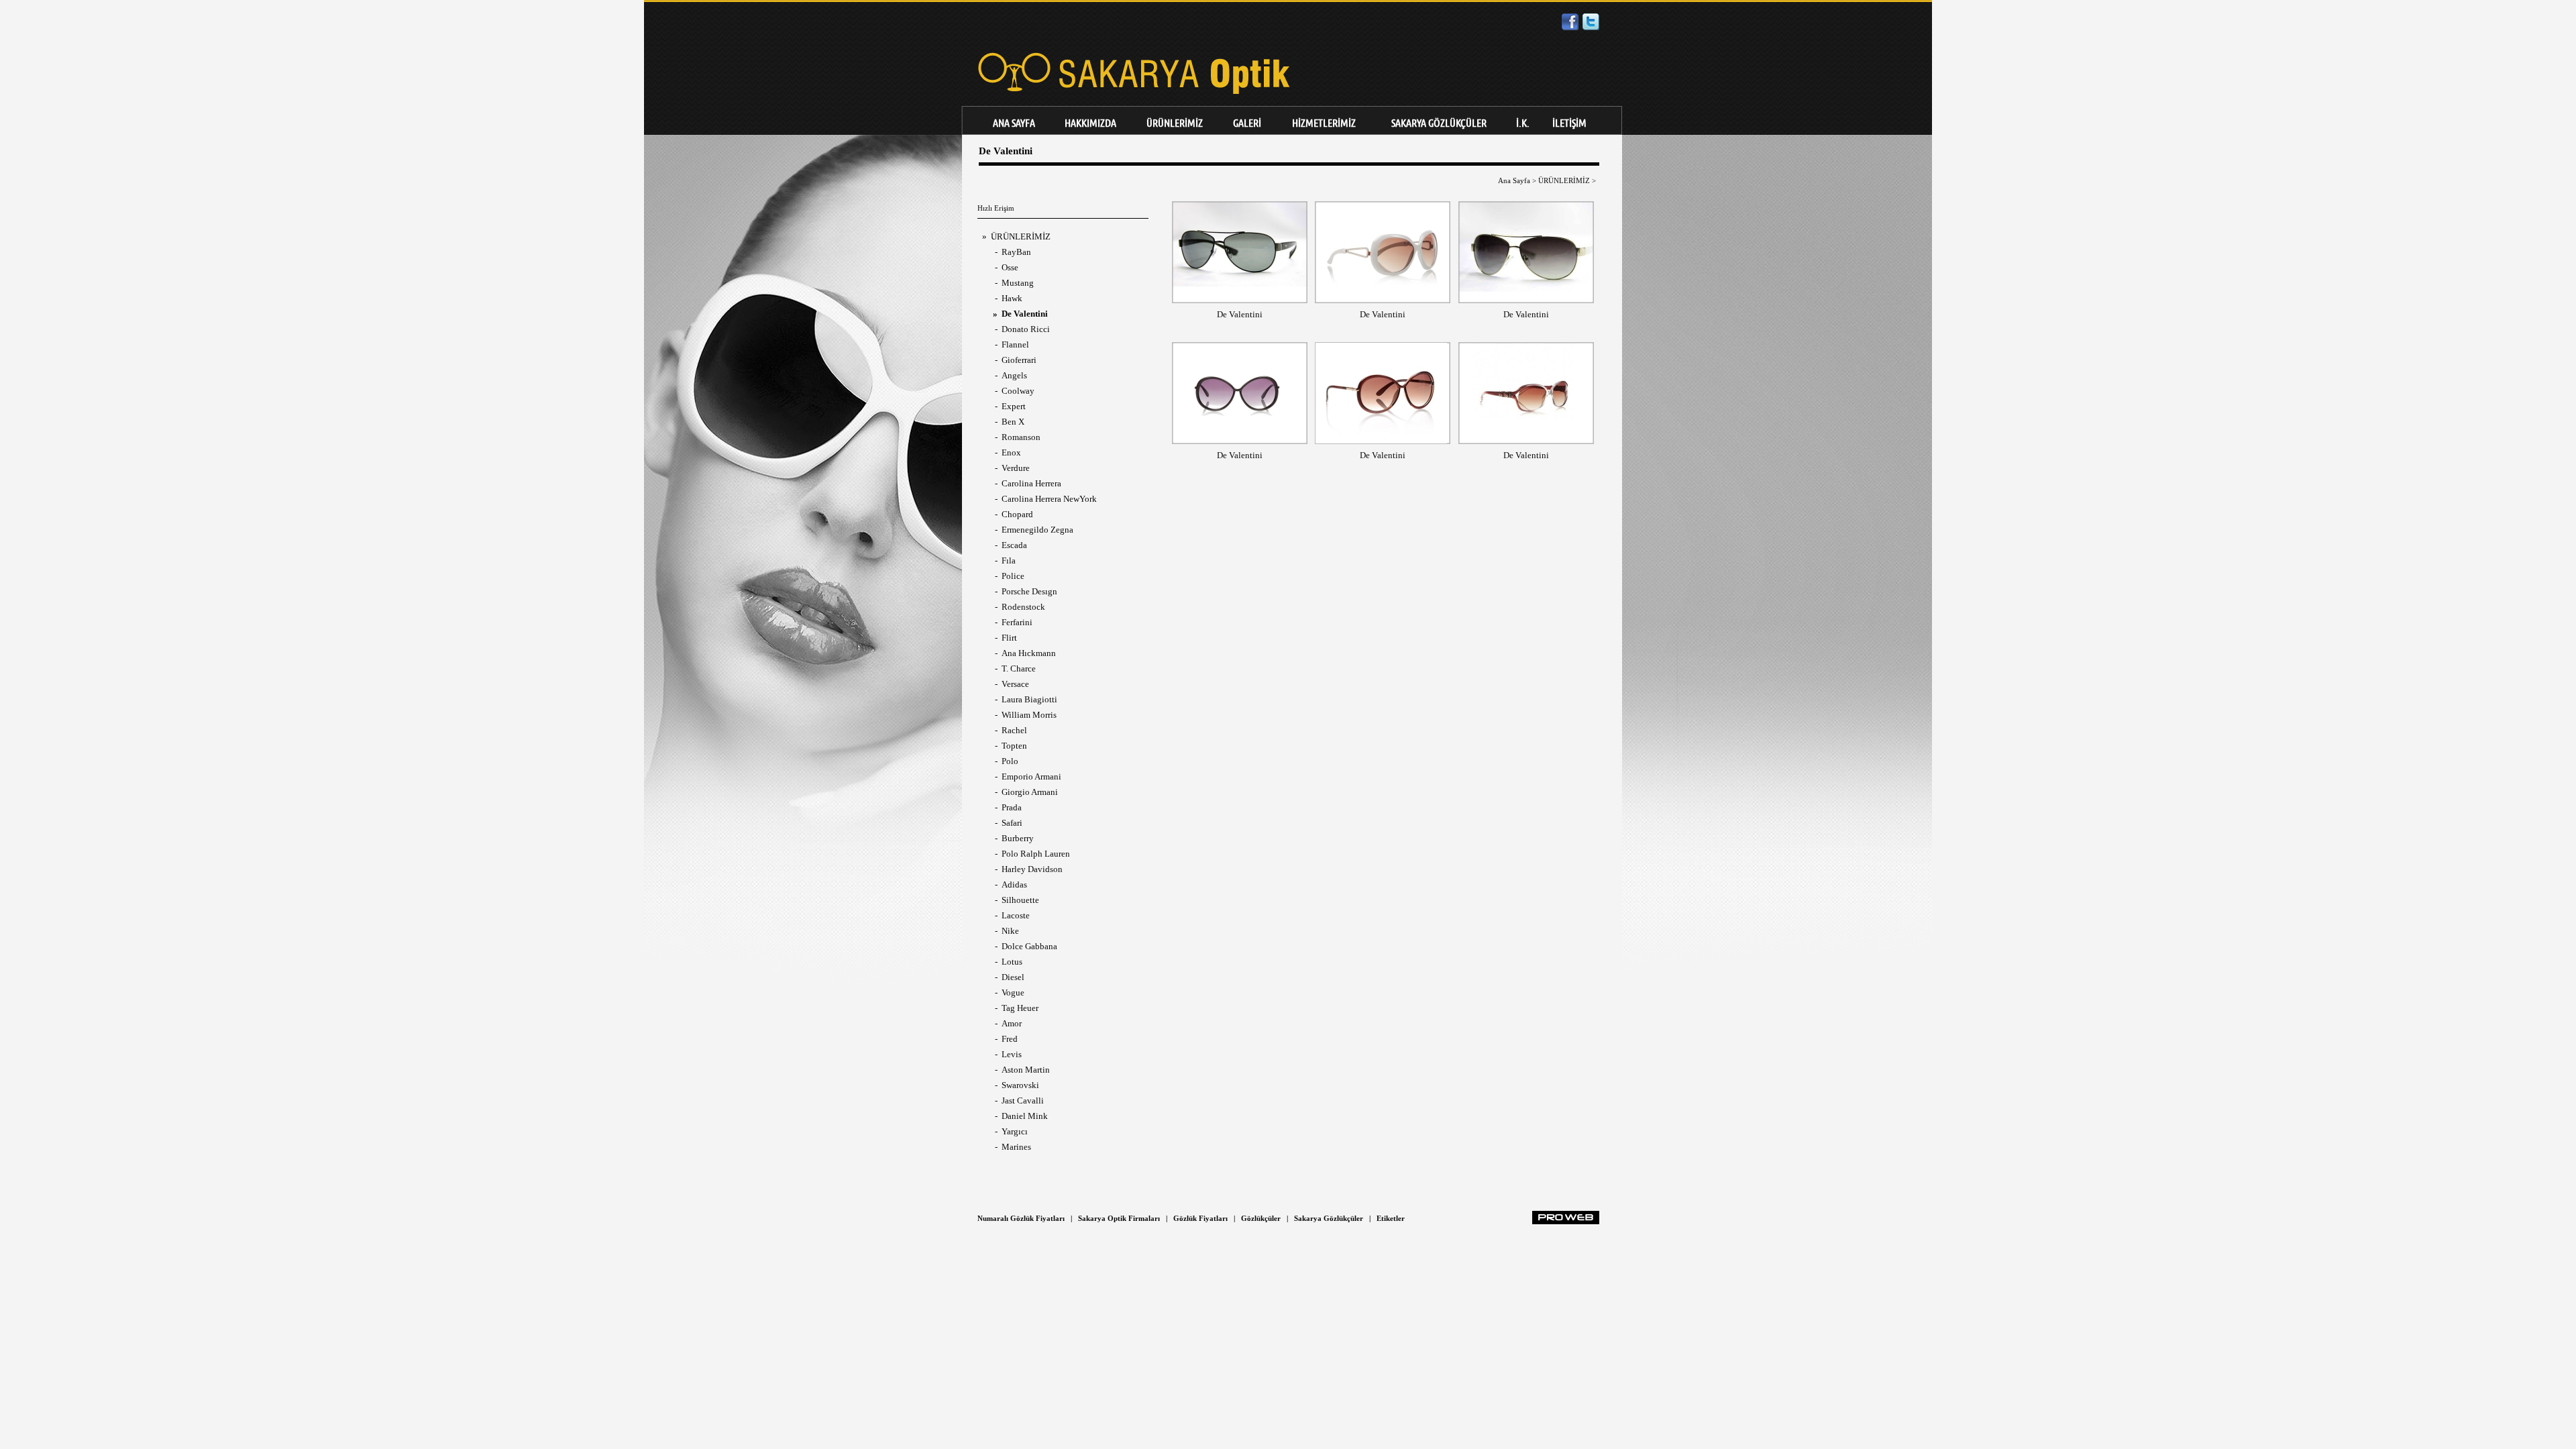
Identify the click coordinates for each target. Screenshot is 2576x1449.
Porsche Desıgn (1029, 591)
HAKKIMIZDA (1090, 123)
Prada (1012, 807)
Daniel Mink (1025, 1116)
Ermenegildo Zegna (1037, 530)
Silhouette (1020, 900)
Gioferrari (1019, 360)
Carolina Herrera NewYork (1049, 499)
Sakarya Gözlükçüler (1329, 1218)
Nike (1010, 931)
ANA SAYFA (1014, 123)
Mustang (1018, 283)
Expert (1014, 406)
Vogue (1013, 992)
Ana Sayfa (1514, 180)
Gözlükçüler (1261, 1218)
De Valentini (1240, 314)
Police (1013, 576)
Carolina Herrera (1031, 483)
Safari (1012, 823)
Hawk (1012, 298)
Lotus (1012, 962)
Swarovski (1020, 1085)
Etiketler (1391, 1218)
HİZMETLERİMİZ (1324, 123)
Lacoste (1016, 915)
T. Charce (1019, 668)
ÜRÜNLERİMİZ (1175, 123)
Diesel (1013, 977)
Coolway (1018, 391)
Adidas (1014, 884)
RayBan (1016, 252)
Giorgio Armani (1030, 792)
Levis (1012, 1054)
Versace (1015, 684)
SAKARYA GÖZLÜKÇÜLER (1439, 123)
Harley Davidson (1032, 869)
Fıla (1009, 560)
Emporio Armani (1031, 776)
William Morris (1029, 715)
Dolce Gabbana (1029, 946)
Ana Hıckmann (1029, 653)
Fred (1010, 1039)
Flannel (1015, 344)
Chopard (1017, 514)
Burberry (1018, 838)
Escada (1014, 545)
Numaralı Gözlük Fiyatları (1021, 1218)
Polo (1010, 761)
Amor (1012, 1023)
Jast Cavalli (1023, 1101)
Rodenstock (1023, 607)
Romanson (1021, 437)
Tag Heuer (1020, 1008)
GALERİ (1247, 123)
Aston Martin (1026, 1070)
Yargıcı (1015, 1131)
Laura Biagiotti (1029, 699)
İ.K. (1523, 123)
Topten (1014, 746)
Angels (1014, 375)
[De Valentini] (1240, 297)
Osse (1010, 267)
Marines (1016, 1147)
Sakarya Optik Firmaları (1119, 1218)
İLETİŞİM (1569, 123)
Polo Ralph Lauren (1036, 854)
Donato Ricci (1026, 329)
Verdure (1016, 468)
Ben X (1013, 422)
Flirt (1009, 638)
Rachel (1014, 730)
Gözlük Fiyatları (1200, 1218)
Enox (1011, 452)
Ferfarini (1017, 622)
